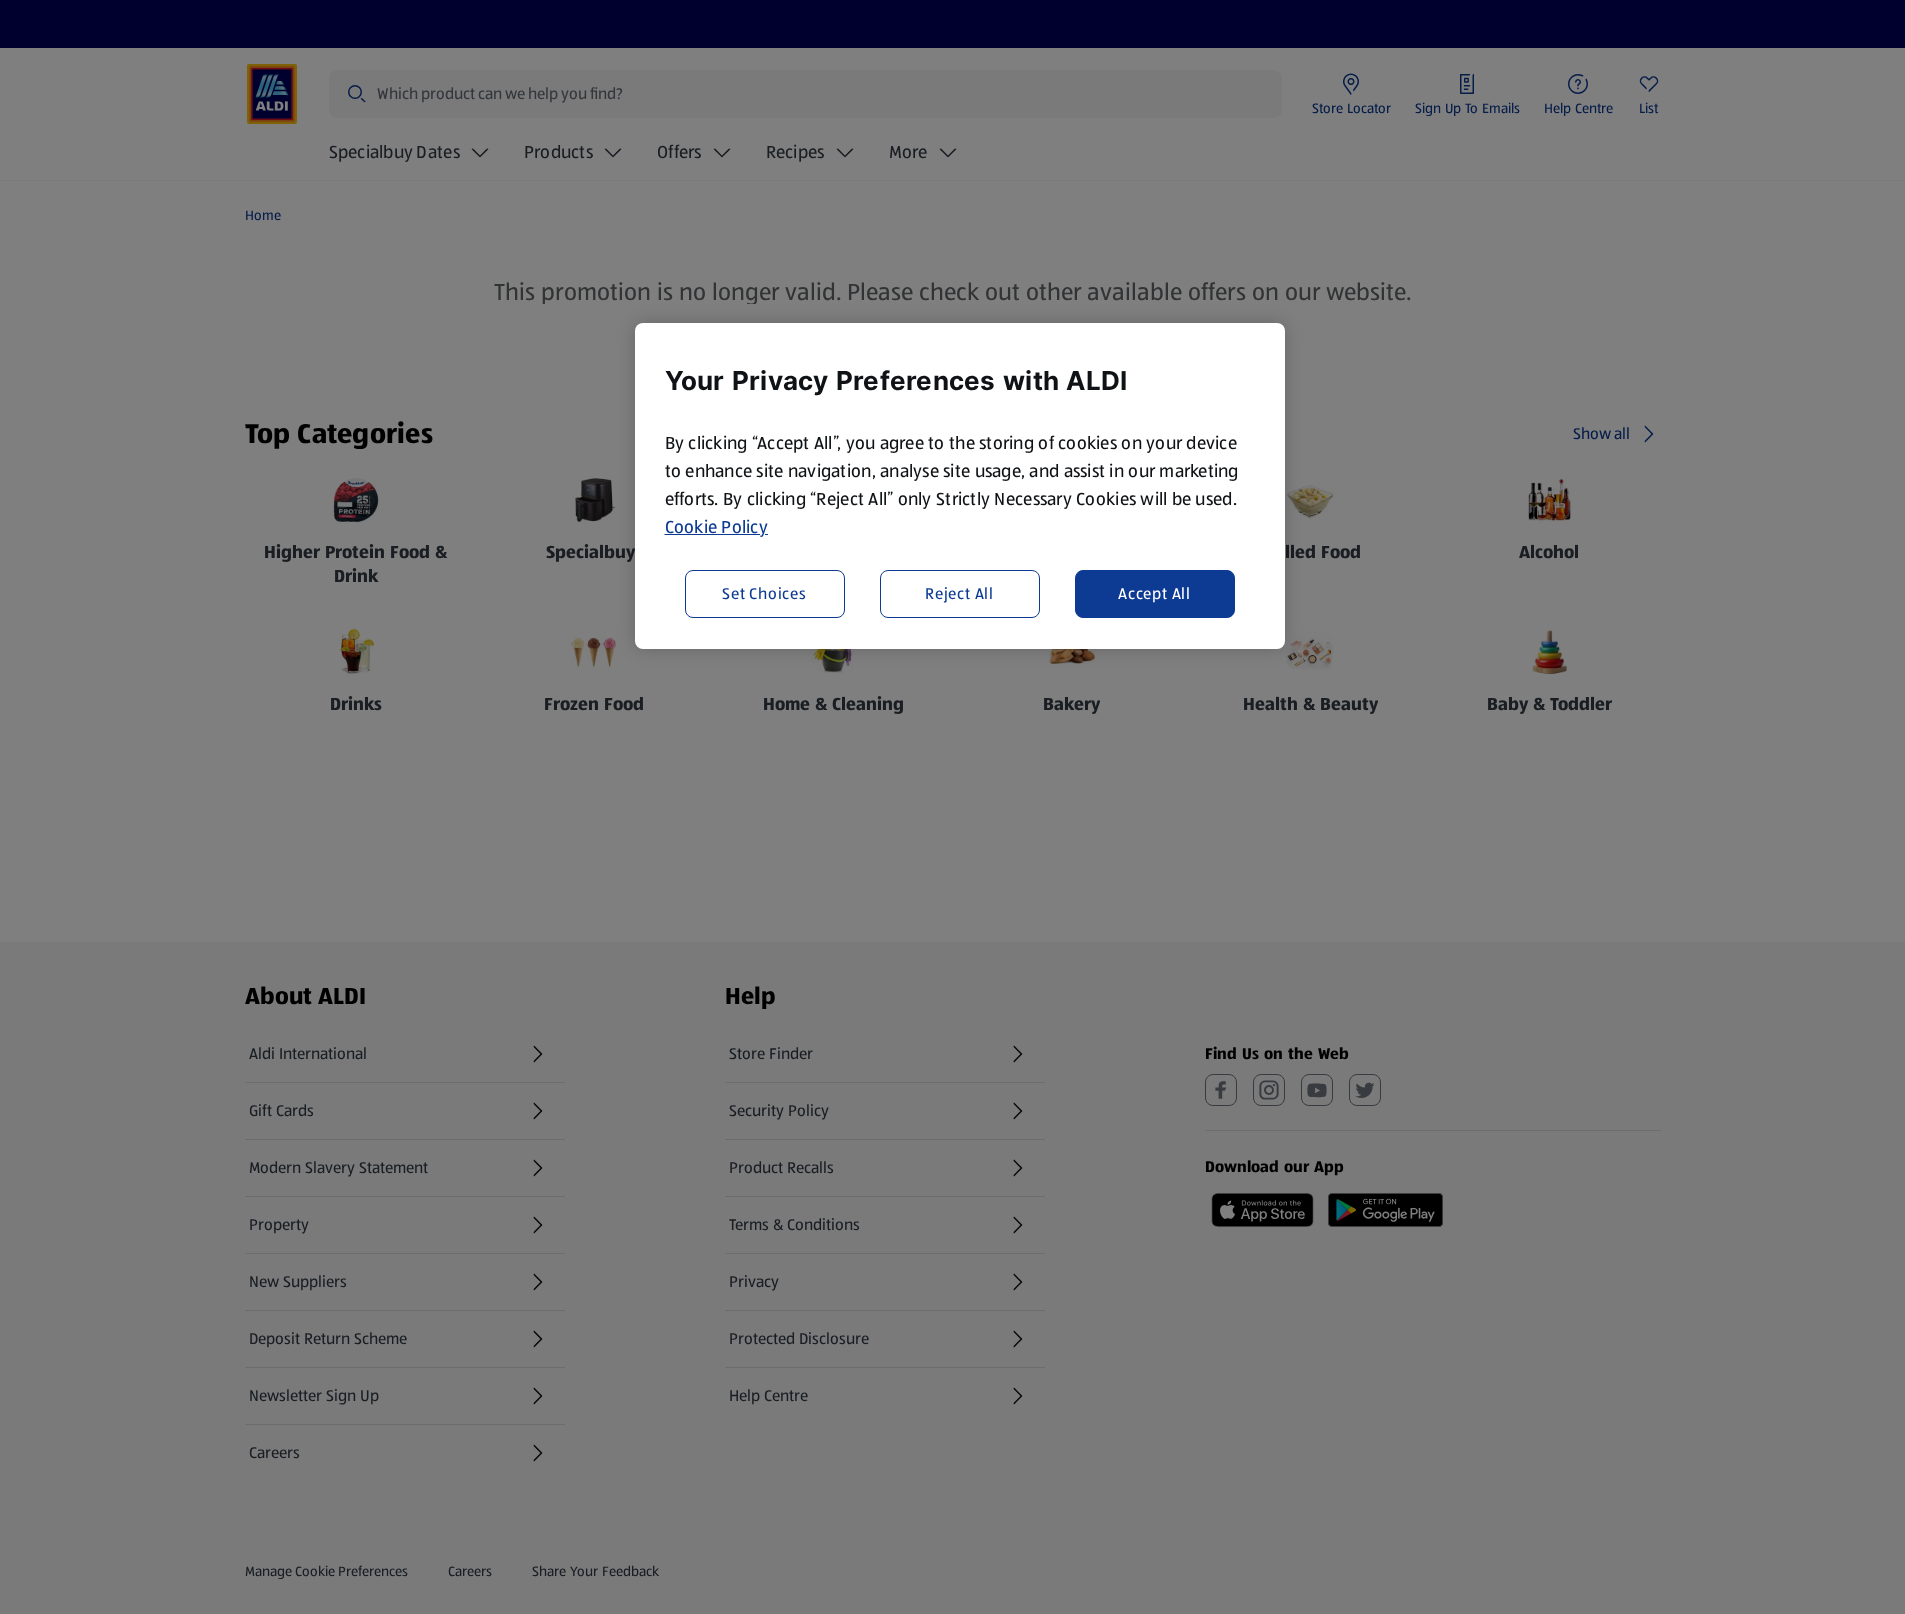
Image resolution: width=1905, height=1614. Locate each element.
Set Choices (764, 592)
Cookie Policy (717, 527)
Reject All (959, 592)
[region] (960, 486)
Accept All (1154, 592)
